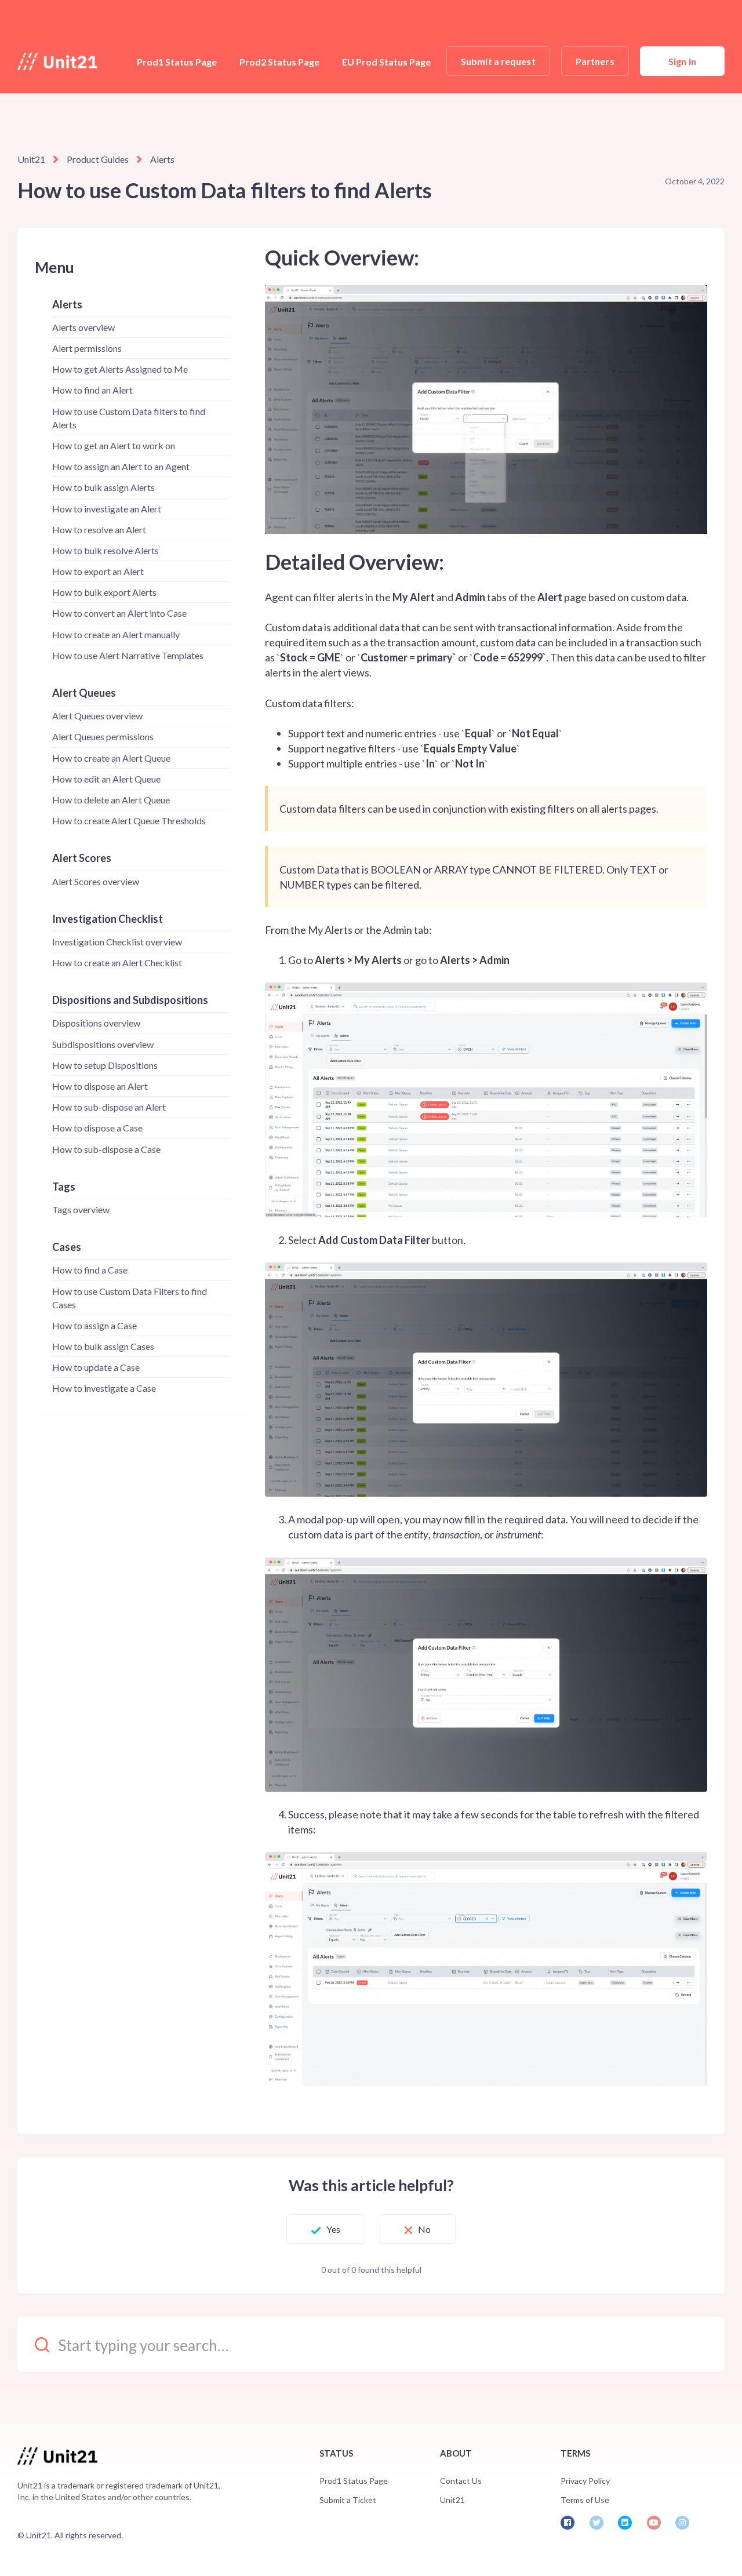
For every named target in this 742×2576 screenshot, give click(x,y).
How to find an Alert (92, 390)
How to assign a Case (94, 1325)
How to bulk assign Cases (103, 1346)
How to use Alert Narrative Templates (128, 655)
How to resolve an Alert (99, 530)
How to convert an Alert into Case (119, 613)
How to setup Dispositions (105, 1065)
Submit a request (498, 61)
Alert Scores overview (96, 881)
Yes (333, 2229)
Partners (595, 61)
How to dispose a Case (97, 1128)
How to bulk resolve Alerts (106, 550)
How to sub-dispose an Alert (109, 1107)
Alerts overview (83, 327)
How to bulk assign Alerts (103, 487)
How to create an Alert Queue (111, 758)
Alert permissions (87, 348)
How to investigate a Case (104, 1388)
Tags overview (81, 1209)
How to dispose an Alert (100, 1086)
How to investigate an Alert (107, 509)
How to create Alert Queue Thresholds (129, 821)
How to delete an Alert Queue (111, 800)
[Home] (57, 61)
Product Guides (98, 159)
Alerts (162, 159)
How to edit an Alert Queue (106, 779)
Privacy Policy (585, 2481)
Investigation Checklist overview (117, 942)
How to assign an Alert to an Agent (121, 466)
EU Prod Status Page (386, 62)
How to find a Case (90, 1270)
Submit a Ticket (348, 2500)
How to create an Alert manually (116, 634)
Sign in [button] (682, 61)
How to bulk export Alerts (104, 592)
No (424, 2229)
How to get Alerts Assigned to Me (120, 369)
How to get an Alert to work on (114, 445)
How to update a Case (96, 1367)
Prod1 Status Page (177, 62)
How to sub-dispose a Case (106, 1149)
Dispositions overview (96, 1023)
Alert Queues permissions (103, 736)
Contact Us (461, 2481)
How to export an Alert (98, 571)
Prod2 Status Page (279, 62)
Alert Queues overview (97, 716)
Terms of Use (585, 2500)
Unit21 (31, 159)
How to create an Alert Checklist (117, 963)
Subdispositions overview (103, 1044)
